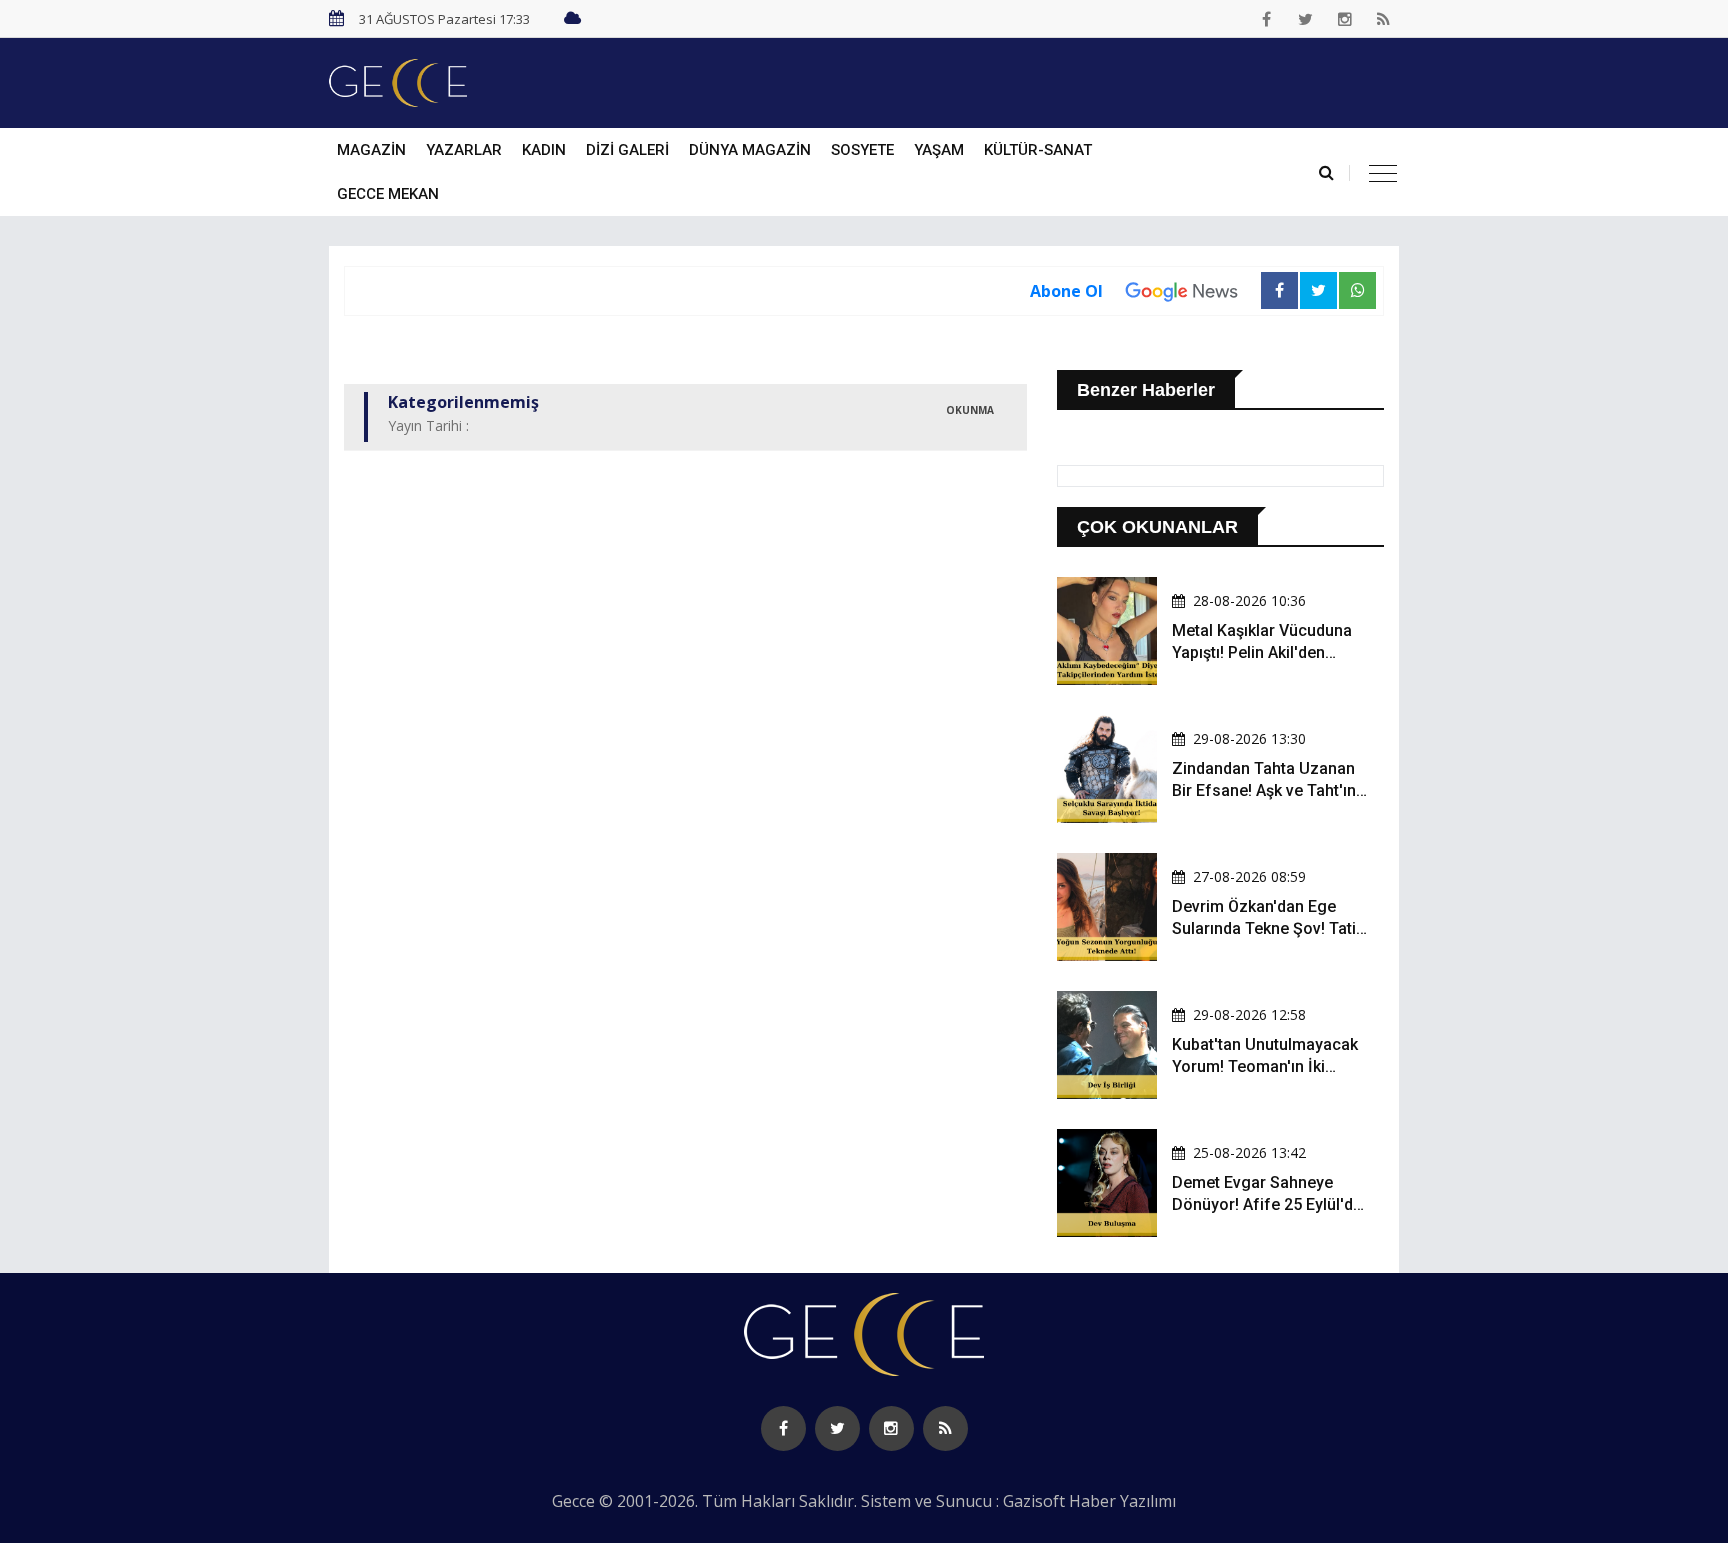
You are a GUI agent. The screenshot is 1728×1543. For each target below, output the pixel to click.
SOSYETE (862, 150)
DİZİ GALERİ (627, 150)
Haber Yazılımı (1122, 1501)
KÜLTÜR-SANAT (1038, 150)
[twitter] (1306, 19)
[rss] (1384, 19)
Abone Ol (1066, 291)
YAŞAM (939, 150)
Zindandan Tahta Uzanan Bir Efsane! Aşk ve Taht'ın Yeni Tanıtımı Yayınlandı (1264, 791)
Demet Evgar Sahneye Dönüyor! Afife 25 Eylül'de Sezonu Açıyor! (1267, 1205)
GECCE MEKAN (388, 194)
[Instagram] (1345, 19)
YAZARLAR (464, 150)
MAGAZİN (371, 150)
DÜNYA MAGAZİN (750, 150)
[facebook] (1267, 19)
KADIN (544, 150)
